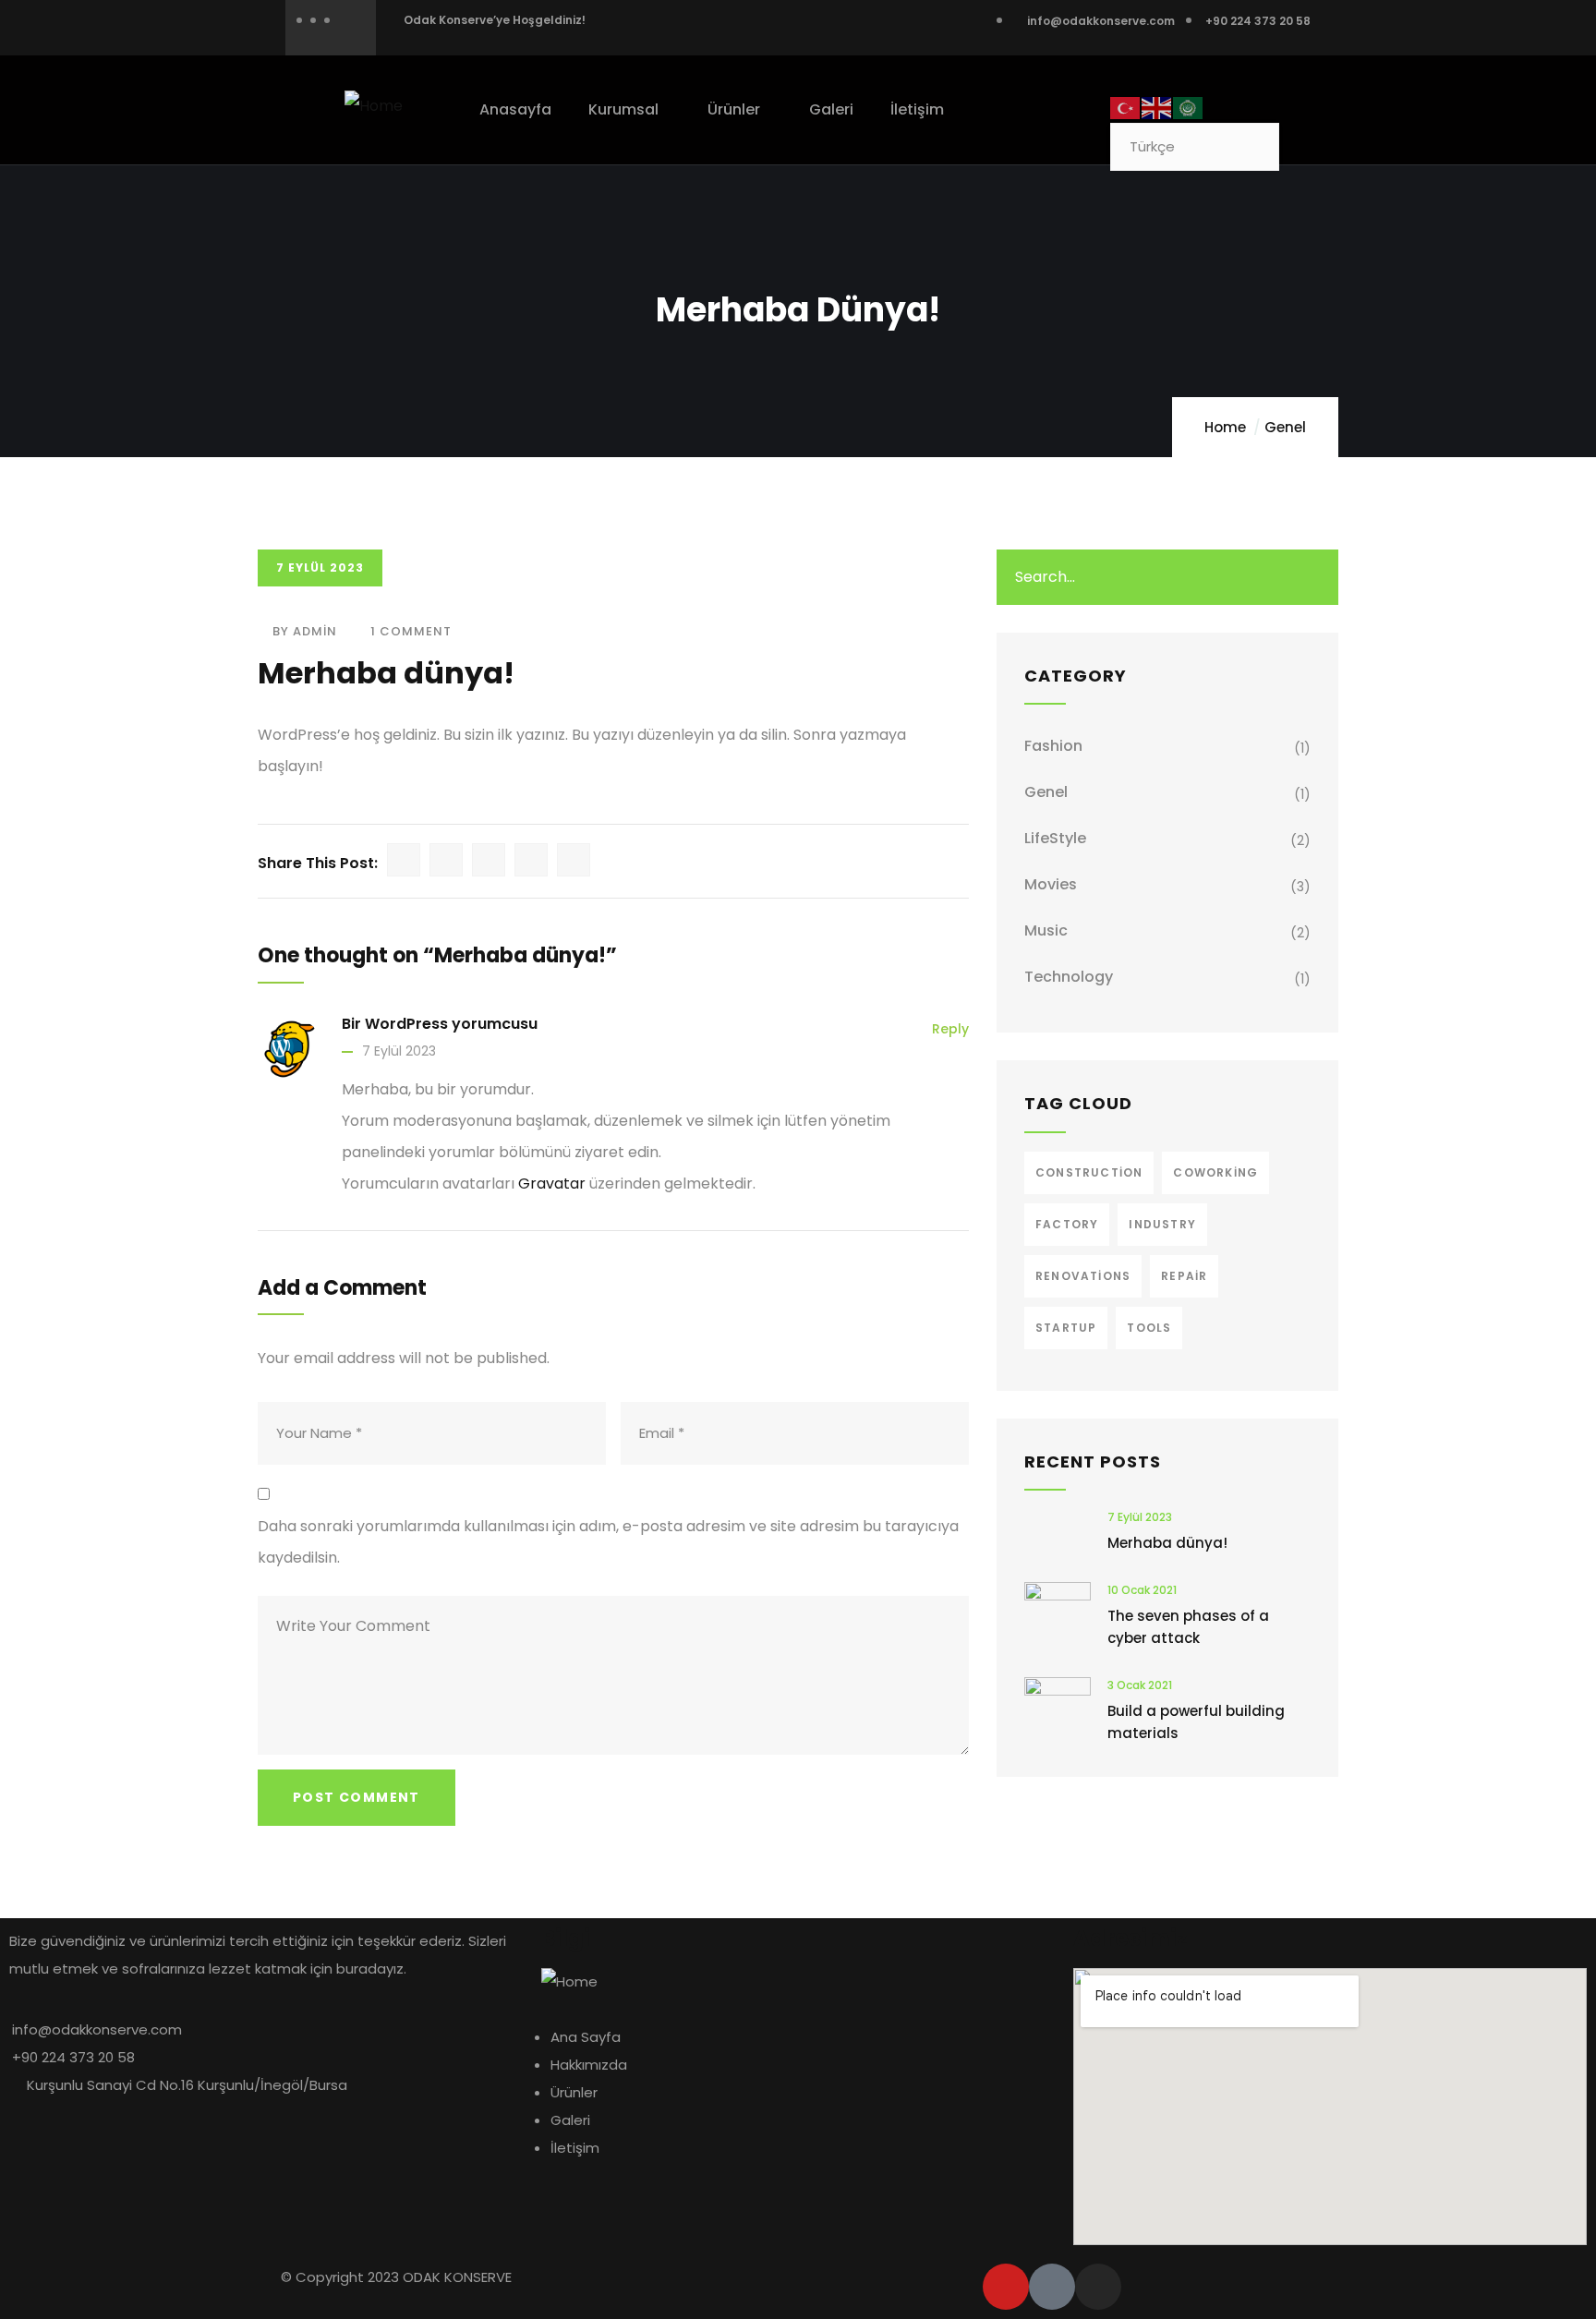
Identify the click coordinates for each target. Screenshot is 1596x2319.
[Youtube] (1006, 2287)
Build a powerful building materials (1196, 1722)
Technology (1069, 977)
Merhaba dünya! (1167, 1543)
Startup (1066, 1328)
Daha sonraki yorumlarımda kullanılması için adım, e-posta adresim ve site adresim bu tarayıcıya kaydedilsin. (608, 1542)
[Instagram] (1098, 2287)
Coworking (1215, 1172)
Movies (1051, 884)
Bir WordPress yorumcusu (440, 1024)
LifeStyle (1055, 838)
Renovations (1083, 1276)
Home (1225, 427)
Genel (1285, 427)
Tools (1149, 1328)
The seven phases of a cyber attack (1188, 1627)
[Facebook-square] (1052, 2287)
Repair (1184, 1276)
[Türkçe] (1126, 107)
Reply (950, 1029)
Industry (1162, 1224)
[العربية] (1189, 107)
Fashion (1053, 746)
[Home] (374, 106)
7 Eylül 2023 (399, 1051)
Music (1046, 930)
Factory (1067, 1224)
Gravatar (552, 1184)
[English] (1157, 107)
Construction (1089, 1172)
